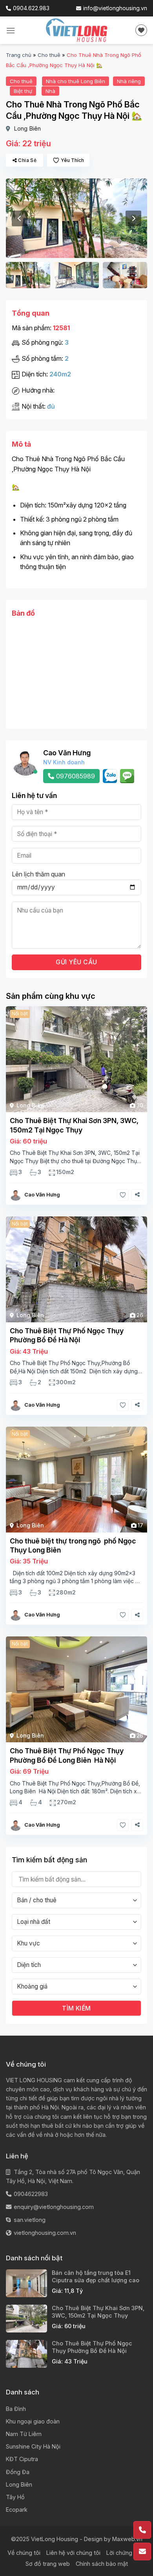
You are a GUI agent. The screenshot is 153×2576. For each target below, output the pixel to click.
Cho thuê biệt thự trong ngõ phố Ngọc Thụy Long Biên (73, 1545)
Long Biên (27, 128)
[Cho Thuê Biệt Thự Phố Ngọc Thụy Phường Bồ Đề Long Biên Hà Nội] (76, 1689)
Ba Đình (16, 2409)
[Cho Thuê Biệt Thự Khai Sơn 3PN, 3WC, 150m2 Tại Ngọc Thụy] (76, 1059)
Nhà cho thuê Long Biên (76, 81)
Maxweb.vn (127, 2539)
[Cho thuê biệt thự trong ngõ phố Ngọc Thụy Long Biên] (76, 1480)
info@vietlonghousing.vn (115, 8)
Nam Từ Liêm (24, 2434)
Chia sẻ (27, 160)
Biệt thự (23, 91)
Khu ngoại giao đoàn (33, 2421)
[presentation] (20, 218)
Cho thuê (49, 55)
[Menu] (11, 30)
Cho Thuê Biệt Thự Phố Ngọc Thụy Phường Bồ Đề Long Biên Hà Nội (67, 1755)
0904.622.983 (31, 8)
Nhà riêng (129, 81)
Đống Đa (18, 2472)
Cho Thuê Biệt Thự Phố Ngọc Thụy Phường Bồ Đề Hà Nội (67, 1335)
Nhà (50, 91)
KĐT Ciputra (22, 2459)
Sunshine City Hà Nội (33, 2446)
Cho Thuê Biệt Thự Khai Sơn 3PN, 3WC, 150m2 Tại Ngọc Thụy (74, 1125)
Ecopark (17, 2510)
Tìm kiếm (76, 2008)
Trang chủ (19, 55)
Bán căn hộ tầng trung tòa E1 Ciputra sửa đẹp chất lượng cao (96, 2276)
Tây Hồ (15, 2497)
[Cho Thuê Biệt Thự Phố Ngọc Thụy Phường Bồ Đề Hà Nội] (76, 1269)
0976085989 (76, 776)
